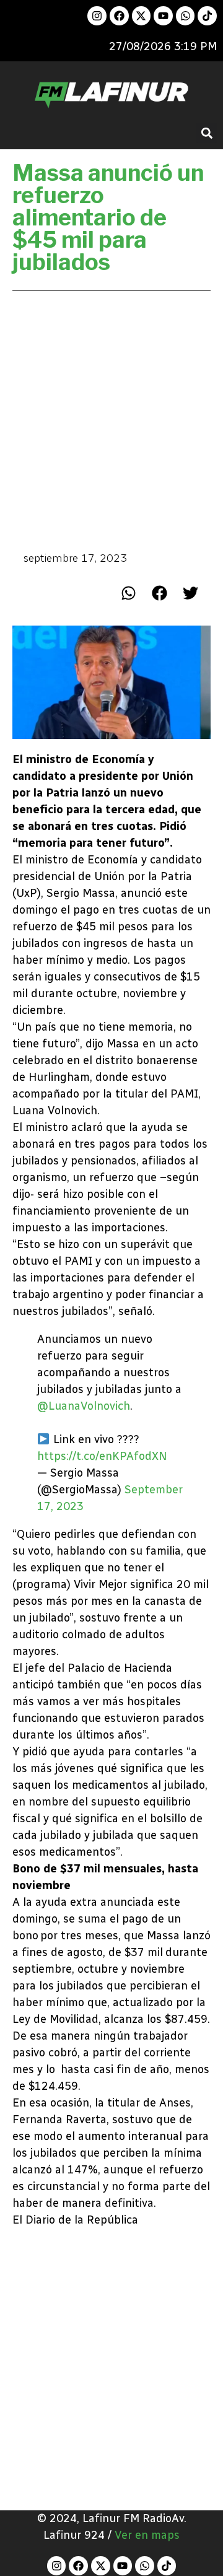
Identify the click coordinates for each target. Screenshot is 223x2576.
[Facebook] (119, 16)
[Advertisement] (111, 420)
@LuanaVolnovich (84, 1406)
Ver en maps (147, 2535)
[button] (207, 133)
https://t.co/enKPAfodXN (102, 1456)
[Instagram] (97, 16)
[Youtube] (163, 16)
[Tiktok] (207, 16)
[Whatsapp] (186, 16)
